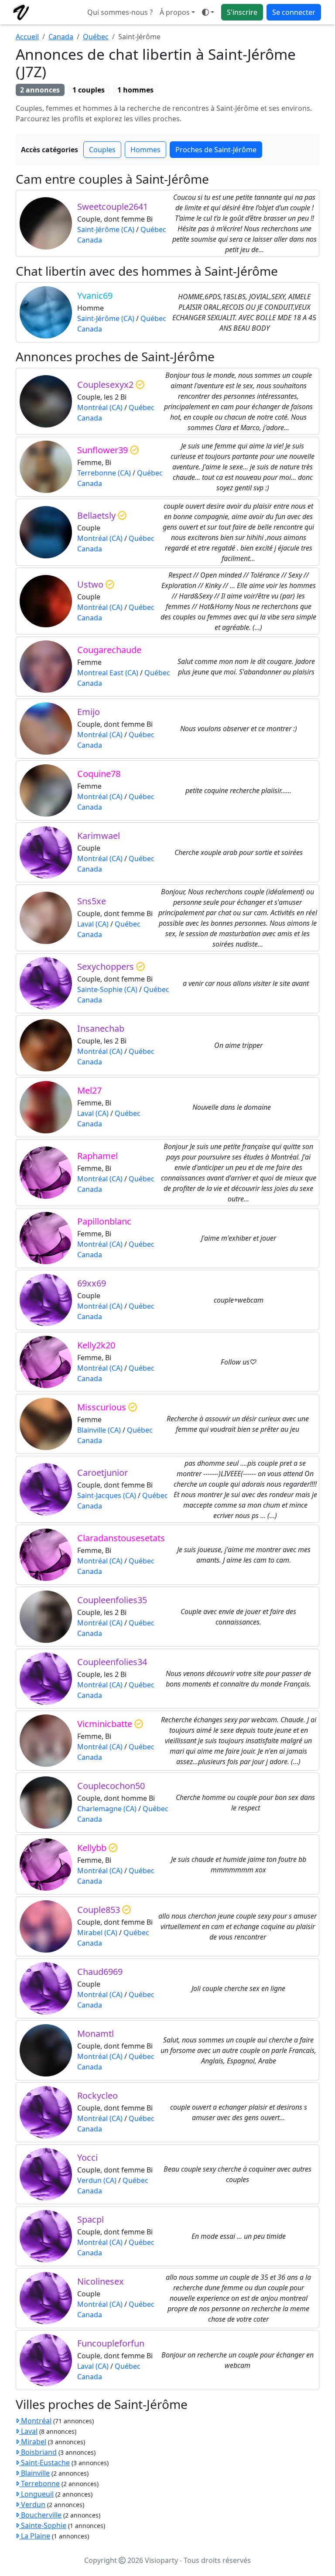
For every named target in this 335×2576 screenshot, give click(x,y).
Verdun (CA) (97, 2180)
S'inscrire (242, 12)
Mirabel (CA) (97, 1933)
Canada (61, 37)
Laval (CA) (93, 924)
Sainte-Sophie (43, 2525)
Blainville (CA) (99, 1430)
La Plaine (35, 2536)
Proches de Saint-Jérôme (216, 150)
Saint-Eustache (44, 2463)
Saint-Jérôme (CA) (106, 229)
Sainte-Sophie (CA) (107, 989)
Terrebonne (39, 2484)
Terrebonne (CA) (104, 473)
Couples (102, 150)
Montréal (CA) (100, 407)
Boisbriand (38, 2452)
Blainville (34, 2473)
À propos (175, 12)
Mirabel (33, 2442)
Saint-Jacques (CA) (107, 1495)
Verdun (32, 2504)
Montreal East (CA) (108, 673)
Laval (28, 2431)
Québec (96, 37)
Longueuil (36, 2494)
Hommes (145, 150)
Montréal (35, 2421)
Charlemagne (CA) (107, 1809)
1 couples (89, 90)
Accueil (27, 37)
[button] (208, 12)
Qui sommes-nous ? (120, 12)
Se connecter (294, 12)
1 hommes (135, 90)
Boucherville (40, 2515)
